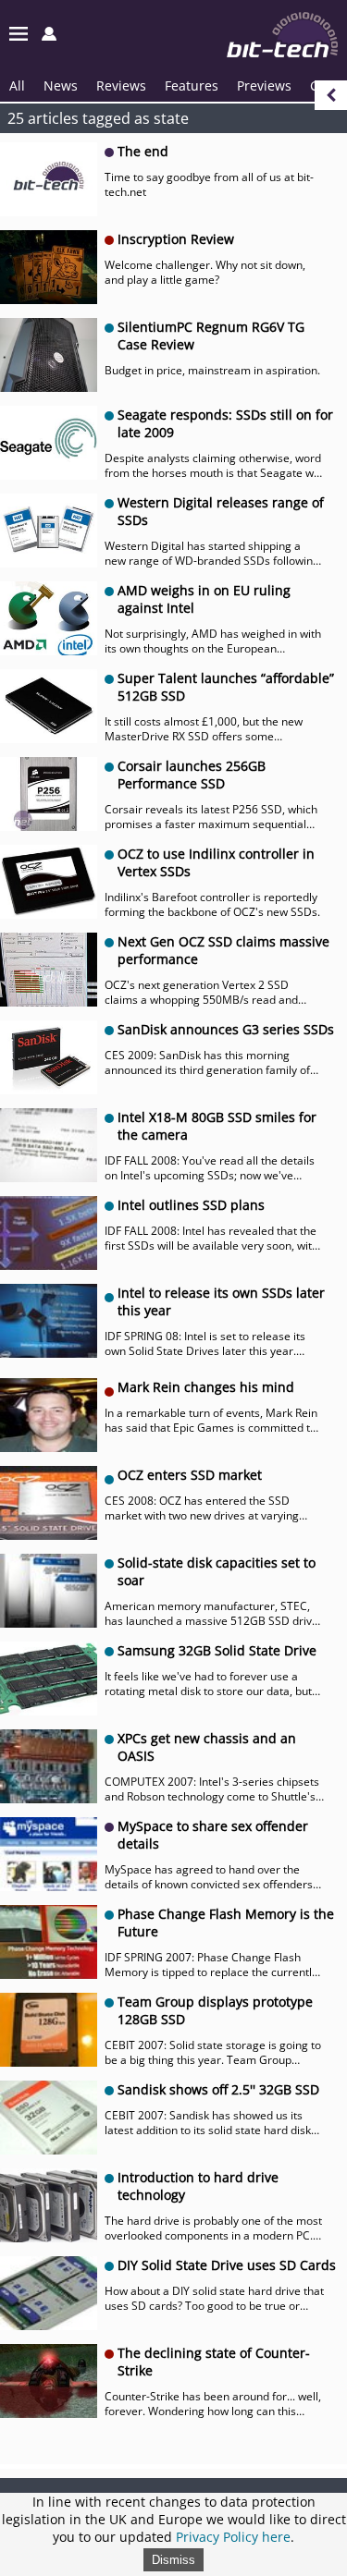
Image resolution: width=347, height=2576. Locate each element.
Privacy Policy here (233, 2537)
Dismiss (173, 2560)
